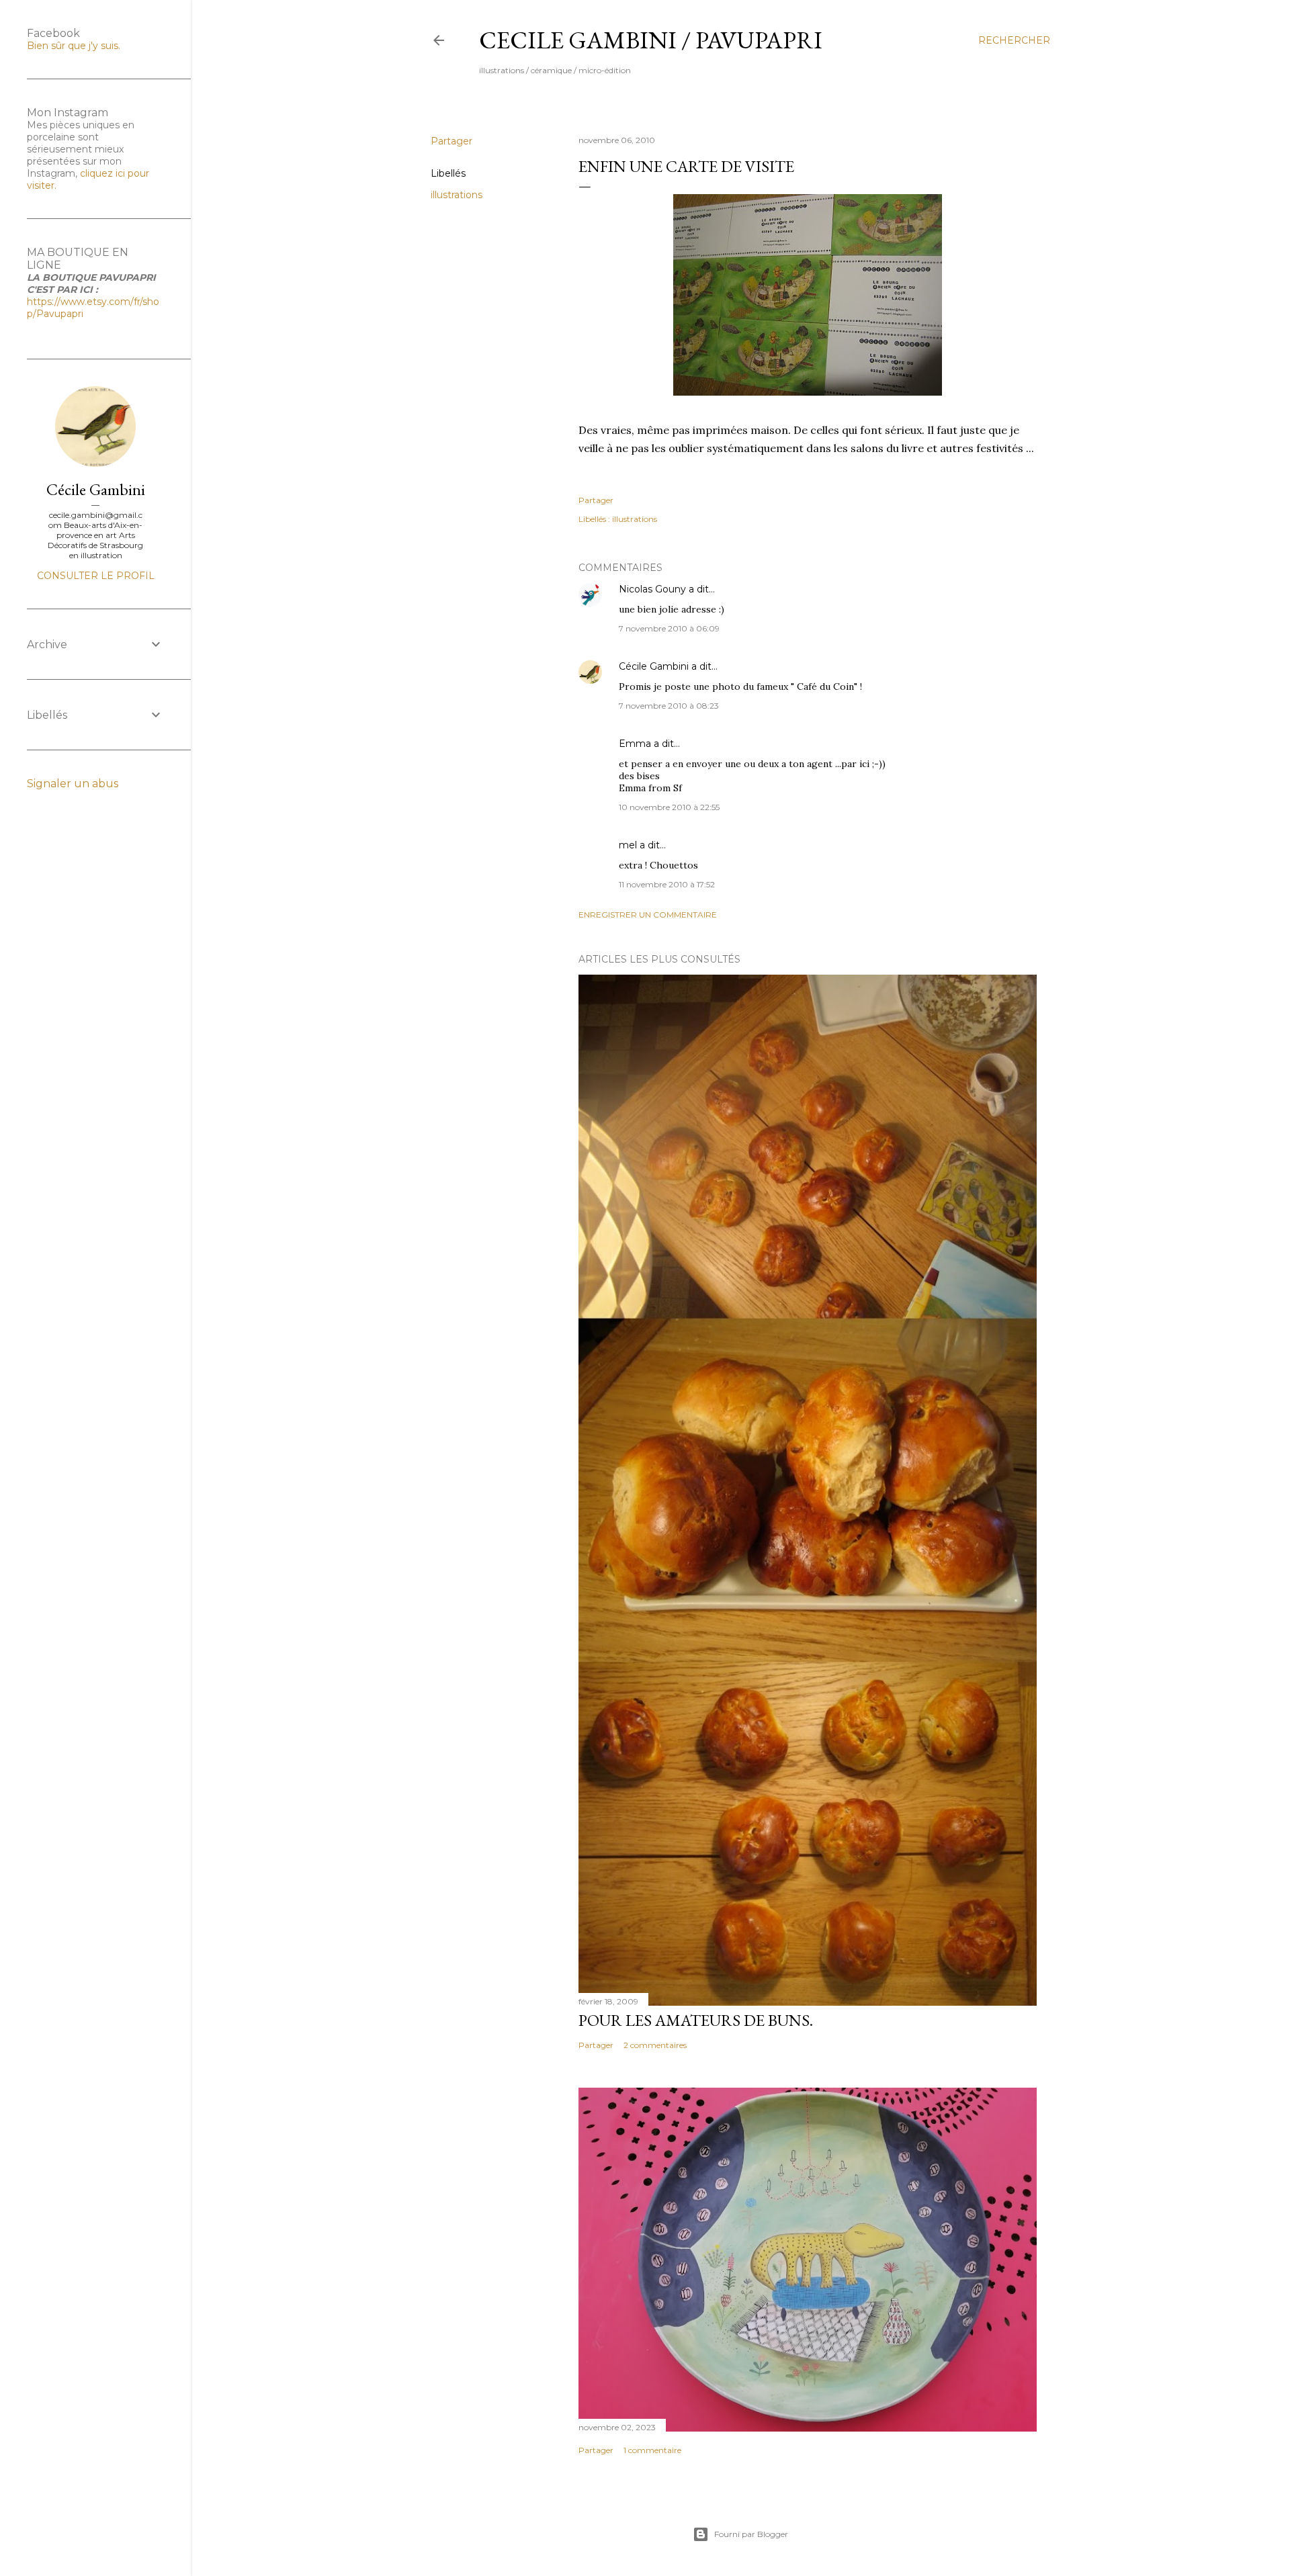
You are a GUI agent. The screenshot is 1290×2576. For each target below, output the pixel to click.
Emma (635, 744)
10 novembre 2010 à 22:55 (669, 807)
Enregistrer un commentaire (648, 915)
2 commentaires (655, 2045)
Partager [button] (451, 141)
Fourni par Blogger (751, 2534)
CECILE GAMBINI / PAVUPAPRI (651, 40)
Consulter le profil (96, 576)
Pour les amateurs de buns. (696, 2020)
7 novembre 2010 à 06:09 (669, 628)
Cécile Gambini (654, 666)
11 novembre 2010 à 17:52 (667, 884)
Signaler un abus (73, 784)
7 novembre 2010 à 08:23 (669, 706)
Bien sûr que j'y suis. (74, 46)
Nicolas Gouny (652, 589)
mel (628, 845)
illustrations (457, 195)
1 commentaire (652, 2450)
